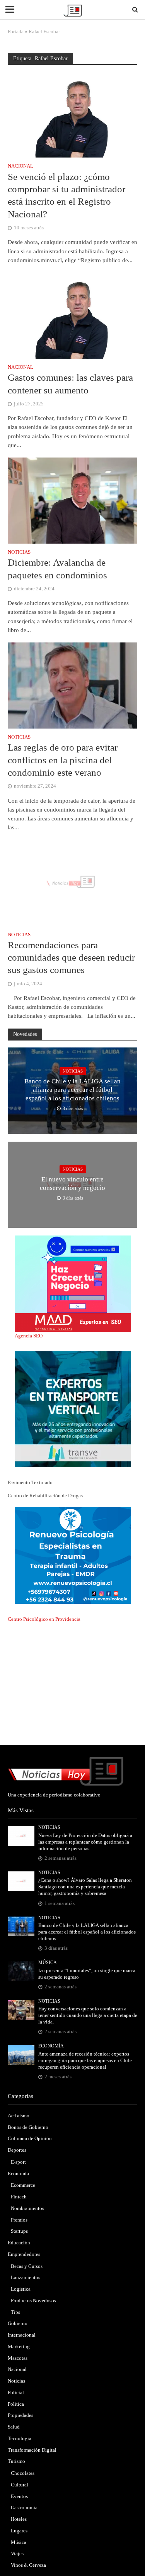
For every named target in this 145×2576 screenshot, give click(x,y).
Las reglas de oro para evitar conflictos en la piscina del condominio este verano (63, 760)
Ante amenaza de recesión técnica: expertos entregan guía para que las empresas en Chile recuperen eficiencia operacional (85, 2061)
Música (48, 1963)
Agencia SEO (29, 1336)
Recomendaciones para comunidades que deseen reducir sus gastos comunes (71, 958)
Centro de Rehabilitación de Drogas (45, 1496)
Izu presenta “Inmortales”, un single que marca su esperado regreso (87, 1974)
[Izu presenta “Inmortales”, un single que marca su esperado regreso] (21, 1971)
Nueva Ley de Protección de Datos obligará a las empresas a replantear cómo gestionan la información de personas (85, 1842)
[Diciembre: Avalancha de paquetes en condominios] (72, 500)
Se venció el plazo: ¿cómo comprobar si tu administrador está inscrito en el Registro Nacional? (67, 195)
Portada (16, 32)
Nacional (20, 166)
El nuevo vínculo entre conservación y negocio (72, 1184)
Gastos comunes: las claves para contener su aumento (70, 384)
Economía (51, 2046)
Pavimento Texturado (30, 1482)
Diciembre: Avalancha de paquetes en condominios (57, 569)
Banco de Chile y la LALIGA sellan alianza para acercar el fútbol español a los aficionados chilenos (72, 1090)
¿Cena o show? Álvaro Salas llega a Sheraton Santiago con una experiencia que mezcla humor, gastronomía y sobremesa (85, 1887)
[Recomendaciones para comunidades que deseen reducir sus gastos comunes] (72, 882)
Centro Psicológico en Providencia (44, 1619)
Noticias (19, 552)
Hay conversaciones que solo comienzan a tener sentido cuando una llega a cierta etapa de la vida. (88, 2015)
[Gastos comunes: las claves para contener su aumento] (72, 315)
